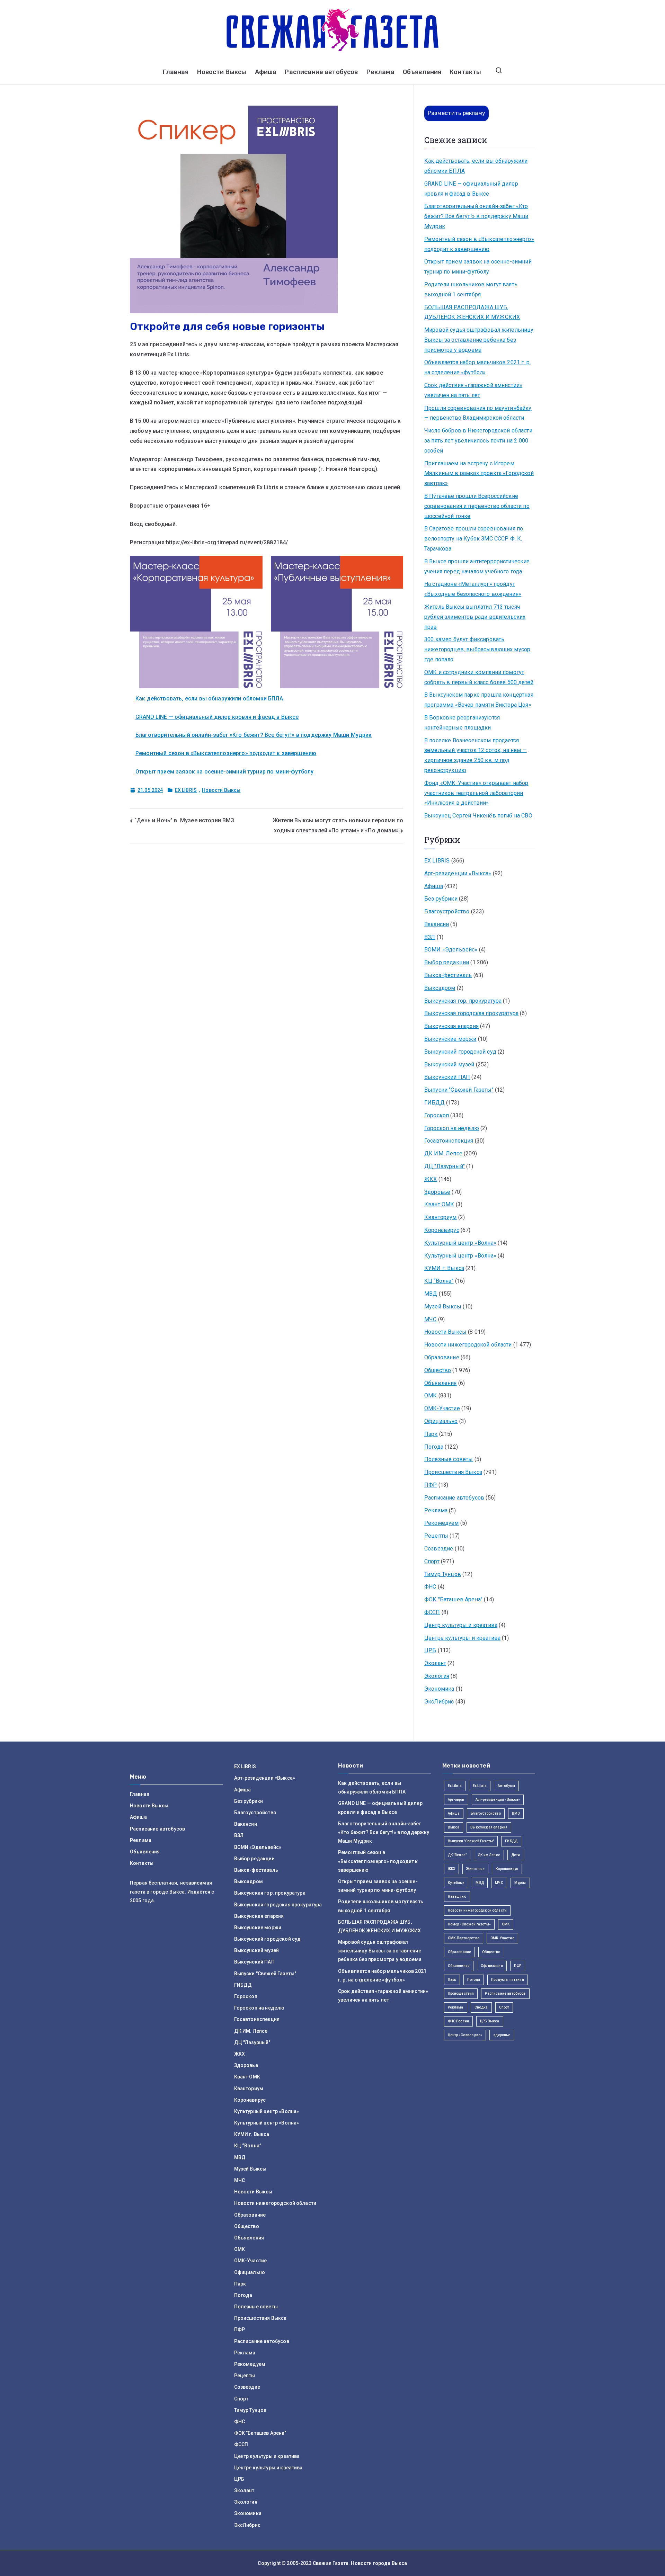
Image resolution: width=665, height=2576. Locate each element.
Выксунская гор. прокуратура (463, 1001)
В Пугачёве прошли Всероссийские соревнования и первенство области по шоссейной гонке (477, 506)
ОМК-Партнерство (464, 1938)
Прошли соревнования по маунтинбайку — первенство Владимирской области (478, 413)
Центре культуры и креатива (462, 1638)
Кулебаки (456, 1883)
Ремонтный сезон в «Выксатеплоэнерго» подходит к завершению (226, 753)
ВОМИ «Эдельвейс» (451, 950)
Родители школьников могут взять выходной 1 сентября (471, 289)
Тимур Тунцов (443, 1574)
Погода (434, 1447)
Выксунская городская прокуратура (471, 1013)
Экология (437, 1676)
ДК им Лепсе (489, 1855)
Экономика (439, 1689)
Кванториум (441, 1217)
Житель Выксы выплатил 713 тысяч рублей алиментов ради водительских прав (475, 617)
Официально (441, 1421)
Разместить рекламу (456, 113)
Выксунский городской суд (460, 1052)
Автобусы (506, 1786)
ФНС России (459, 2021)
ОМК (431, 1396)
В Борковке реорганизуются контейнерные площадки (462, 723)
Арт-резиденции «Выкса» (458, 873)
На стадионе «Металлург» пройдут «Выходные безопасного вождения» (473, 589)
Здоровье (437, 1192)
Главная (176, 72)
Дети (516, 1855)
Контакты (465, 72)
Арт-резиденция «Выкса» (498, 1800)
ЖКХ (431, 1179)
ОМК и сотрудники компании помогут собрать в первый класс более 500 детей (479, 677)
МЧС (430, 1319)
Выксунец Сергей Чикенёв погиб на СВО (478, 816)
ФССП (432, 1612)
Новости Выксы (222, 72)
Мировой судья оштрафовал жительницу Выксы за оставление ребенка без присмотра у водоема (479, 340)
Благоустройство (447, 911)
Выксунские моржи (450, 1039)
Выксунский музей (449, 1065)
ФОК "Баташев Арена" (453, 1599)
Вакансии (437, 924)
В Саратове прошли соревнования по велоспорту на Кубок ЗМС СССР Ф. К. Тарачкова (474, 539)
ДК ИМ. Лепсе (443, 1153)
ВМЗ (516, 1813)
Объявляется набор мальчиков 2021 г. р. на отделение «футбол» (477, 367)
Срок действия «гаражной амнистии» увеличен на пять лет (473, 390)
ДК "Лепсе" (457, 1855)
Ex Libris (455, 1786)
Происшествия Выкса (453, 1472)
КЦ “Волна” (439, 1281)
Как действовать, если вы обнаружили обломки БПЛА (209, 699)
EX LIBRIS (186, 790)
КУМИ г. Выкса (444, 1268)
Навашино (457, 1897)
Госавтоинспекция (449, 1141)
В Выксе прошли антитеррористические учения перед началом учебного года (477, 566)
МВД (431, 1294)
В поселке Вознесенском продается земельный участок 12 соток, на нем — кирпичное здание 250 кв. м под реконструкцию (476, 755)
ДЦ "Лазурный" (445, 1166)
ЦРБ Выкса (490, 2021)
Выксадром (440, 988)
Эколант (435, 1663)
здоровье (502, 2035)
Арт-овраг (456, 1800)
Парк (431, 1434)
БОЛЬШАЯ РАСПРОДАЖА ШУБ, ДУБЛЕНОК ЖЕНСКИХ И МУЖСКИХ (472, 312)
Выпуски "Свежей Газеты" (459, 1090)
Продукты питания (508, 1980)
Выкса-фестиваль (448, 975)
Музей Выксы (443, 1307)
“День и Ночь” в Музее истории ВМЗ (184, 820)
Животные (475, 1869)
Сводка (481, 2007)
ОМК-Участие (442, 1408)
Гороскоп (437, 1115)
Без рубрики (441, 899)
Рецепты (436, 1536)
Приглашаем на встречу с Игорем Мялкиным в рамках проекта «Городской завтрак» (479, 473)
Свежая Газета (331, 2563)
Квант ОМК (439, 1204)
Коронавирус (442, 1230)
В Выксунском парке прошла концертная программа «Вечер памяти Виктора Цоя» (479, 700)
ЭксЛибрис (439, 1702)
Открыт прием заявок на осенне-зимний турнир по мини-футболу (224, 772)
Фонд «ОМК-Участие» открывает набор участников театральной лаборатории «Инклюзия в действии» (476, 793)
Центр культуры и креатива (461, 1625)
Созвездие (439, 1549)
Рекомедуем (442, 1523)
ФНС (430, 1587)
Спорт (432, 1561)
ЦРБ (430, 1650)
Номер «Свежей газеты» (469, 1924)
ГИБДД (435, 1103)
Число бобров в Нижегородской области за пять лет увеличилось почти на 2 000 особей (478, 441)
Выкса (454, 1827)
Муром (520, 1883)
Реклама (380, 72)
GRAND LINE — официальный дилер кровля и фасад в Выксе (217, 717)
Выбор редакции (447, 962)
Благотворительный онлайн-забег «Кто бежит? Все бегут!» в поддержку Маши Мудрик (254, 735)
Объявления (422, 72)
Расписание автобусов (321, 72)
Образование (442, 1357)
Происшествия (461, 1993)
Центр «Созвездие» (465, 2035)
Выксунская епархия (451, 1026)
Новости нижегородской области (468, 1345)
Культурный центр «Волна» (460, 1243)
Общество (438, 1370)
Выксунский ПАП (447, 1077)
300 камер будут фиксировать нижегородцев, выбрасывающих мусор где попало (477, 649)
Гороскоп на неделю (452, 1128)
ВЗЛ (430, 937)
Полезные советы (449, 1459)
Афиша (266, 72)
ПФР (431, 1485)
